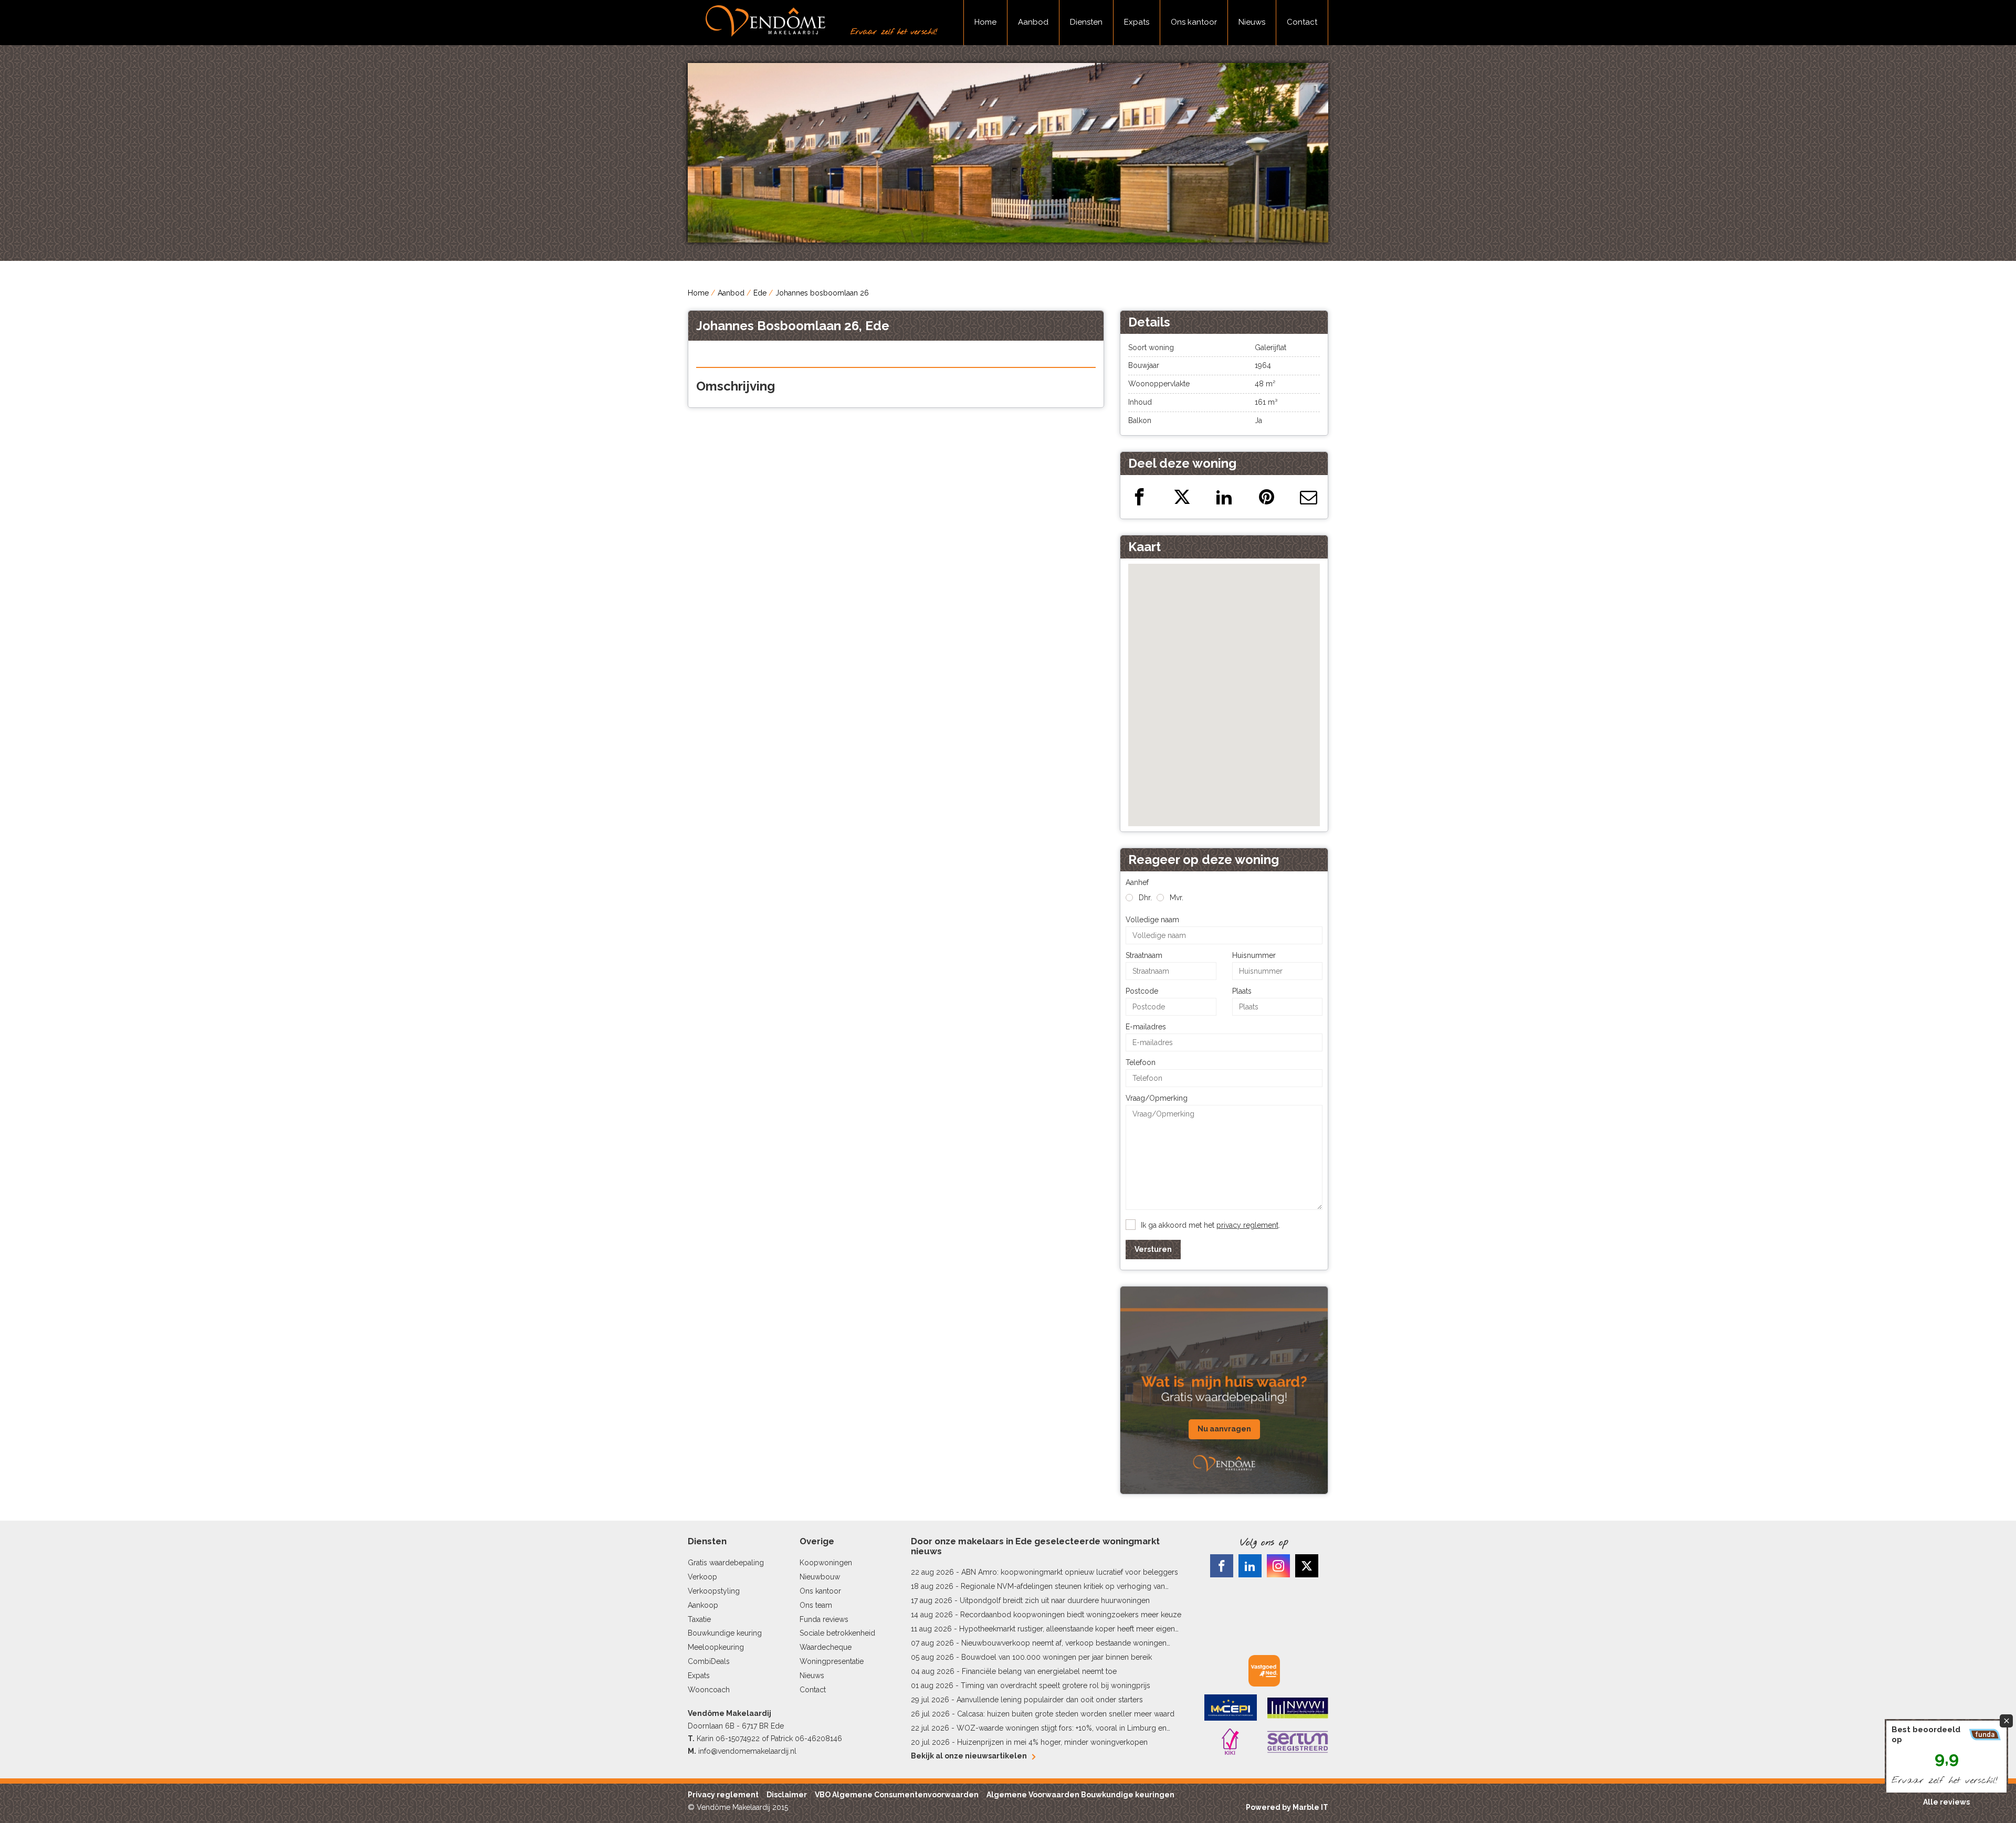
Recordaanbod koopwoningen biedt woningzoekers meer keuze (1071, 1615)
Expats (1137, 22)
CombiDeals (709, 1661)
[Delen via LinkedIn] (1224, 497)
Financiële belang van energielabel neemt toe (1039, 1671)
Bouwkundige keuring (725, 1633)
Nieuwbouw (820, 1577)
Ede (760, 293)
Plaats (1242, 991)
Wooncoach (709, 1690)
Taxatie (699, 1619)
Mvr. (1177, 898)
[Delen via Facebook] (1140, 497)
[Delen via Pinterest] (1267, 497)
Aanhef (1137, 882)
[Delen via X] (1182, 497)
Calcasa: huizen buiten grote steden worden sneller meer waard (1066, 1714)
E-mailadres (1146, 1027)
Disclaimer (787, 1795)
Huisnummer (1254, 955)
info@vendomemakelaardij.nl (747, 1751)
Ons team (816, 1605)
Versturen (1153, 1249)
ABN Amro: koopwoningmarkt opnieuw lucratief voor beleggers (1070, 1572)
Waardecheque (826, 1647)
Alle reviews (1946, 1802)
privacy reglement (1247, 1225)
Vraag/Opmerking (1157, 1098)
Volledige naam (1152, 920)
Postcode (1142, 991)
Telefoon (1141, 1062)
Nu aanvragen (1224, 1429)
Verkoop (702, 1577)
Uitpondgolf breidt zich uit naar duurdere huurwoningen (1055, 1600)
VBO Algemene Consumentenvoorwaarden (897, 1795)
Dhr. (1145, 898)
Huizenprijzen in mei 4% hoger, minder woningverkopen (1052, 1742)
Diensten (1086, 22)
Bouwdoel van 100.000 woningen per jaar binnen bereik (1057, 1657)
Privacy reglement (723, 1795)
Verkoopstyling (714, 1591)
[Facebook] (1222, 1566)
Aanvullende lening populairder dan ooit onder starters (1050, 1700)
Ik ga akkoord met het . (1210, 1225)
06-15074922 (738, 1738)
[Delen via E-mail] (1309, 497)
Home (985, 22)
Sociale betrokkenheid (837, 1633)
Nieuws (1252, 22)
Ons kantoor (1194, 22)
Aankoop (703, 1605)
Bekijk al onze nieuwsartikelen (969, 1756)
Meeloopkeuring (716, 1647)
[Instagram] (1278, 1566)
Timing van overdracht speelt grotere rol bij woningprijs (1056, 1685)
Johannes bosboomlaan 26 (822, 293)
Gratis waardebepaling (726, 1563)
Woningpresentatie (832, 1661)
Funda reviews (824, 1619)
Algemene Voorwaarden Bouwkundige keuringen (1080, 1795)
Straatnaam (1144, 955)
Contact (1302, 22)
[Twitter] (1307, 1566)
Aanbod (1033, 22)
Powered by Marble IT (1287, 1807)
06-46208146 (818, 1738)
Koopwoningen (826, 1563)
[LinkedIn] (1250, 1566)
